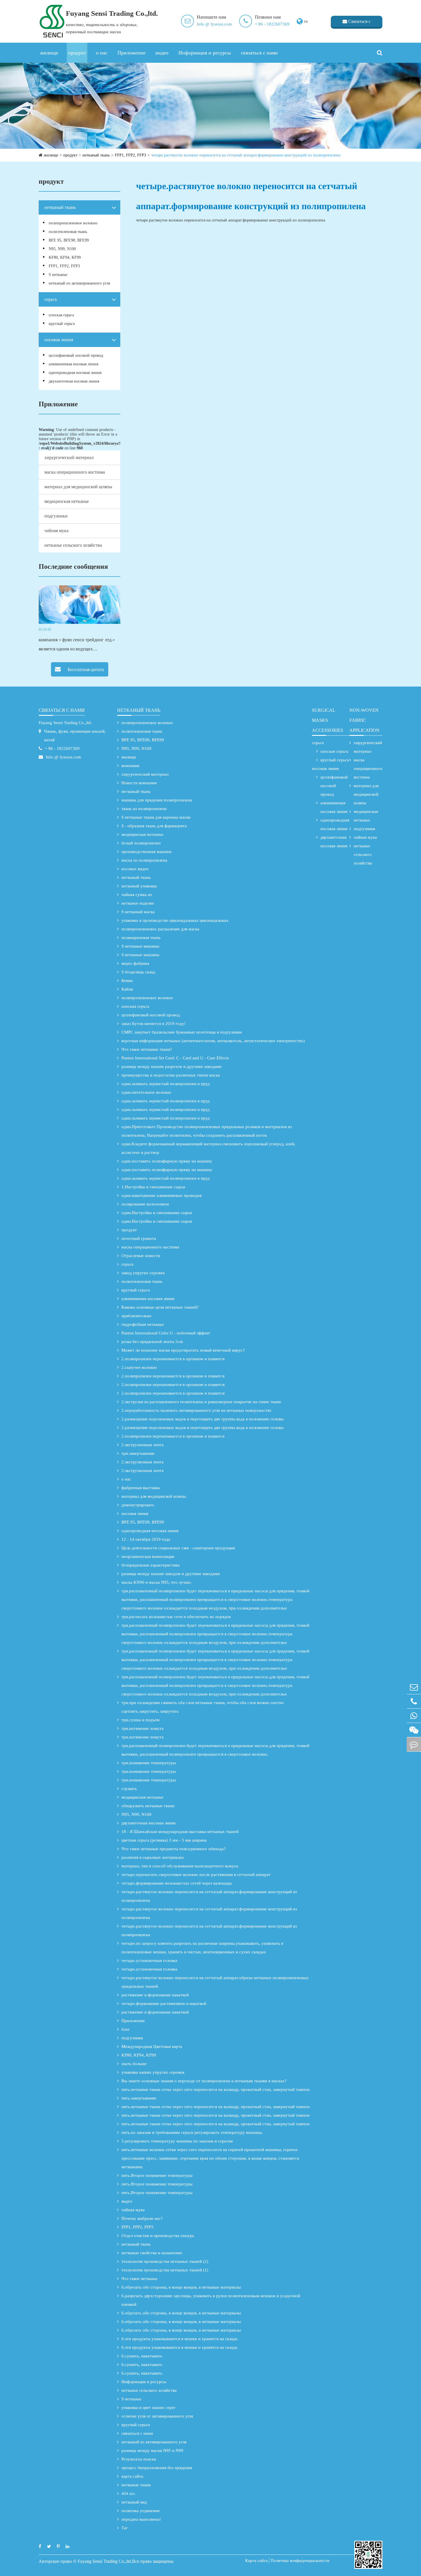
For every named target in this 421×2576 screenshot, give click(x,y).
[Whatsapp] (414, 1716)
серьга (51, 299)
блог (126, 2029)
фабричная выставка (141, 1488)
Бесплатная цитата (85, 670)
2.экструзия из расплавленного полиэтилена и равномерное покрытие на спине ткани (201, 1402)
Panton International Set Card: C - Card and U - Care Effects (175, 1058)
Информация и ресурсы (205, 53)
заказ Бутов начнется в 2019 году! (154, 1024)
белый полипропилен (141, 843)
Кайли (127, 989)
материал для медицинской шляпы (78, 487)
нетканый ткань (96, 155)
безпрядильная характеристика (151, 1565)
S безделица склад (138, 972)
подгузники (56, 516)
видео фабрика (135, 963)
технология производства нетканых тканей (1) (165, 2270)
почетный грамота (139, 1238)
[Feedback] (414, 1744)
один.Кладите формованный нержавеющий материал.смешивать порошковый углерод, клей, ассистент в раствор (208, 1148)
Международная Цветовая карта (152, 2046)
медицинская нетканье (67, 501)
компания (130, 766)
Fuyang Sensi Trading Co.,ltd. (65, 723)
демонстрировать (138, 1505)
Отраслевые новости (141, 1256)
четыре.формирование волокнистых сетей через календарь (177, 1883)
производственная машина (146, 852)
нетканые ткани (136, 2485)
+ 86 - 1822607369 (272, 24)
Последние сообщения (73, 566)
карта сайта (132, 2476)
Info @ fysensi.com (214, 24)
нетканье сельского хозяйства (73, 545)
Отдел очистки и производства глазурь (158, 2236)
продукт (77, 53)
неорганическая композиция (148, 1556)
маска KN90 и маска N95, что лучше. (157, 1582)
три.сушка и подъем (140, 1720)
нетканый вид (134, 2502)
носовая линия (59, 340)
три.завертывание (138, 1453)
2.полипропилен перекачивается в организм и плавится (173, 1359)
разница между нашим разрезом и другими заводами (171, 1067)
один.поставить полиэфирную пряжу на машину (167, 1161)
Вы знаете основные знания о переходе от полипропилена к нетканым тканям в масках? (204, 2081)
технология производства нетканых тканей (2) (165, 2261)
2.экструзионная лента (142, 1445)
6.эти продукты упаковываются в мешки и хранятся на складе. (180, 2339)
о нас (102, 53)
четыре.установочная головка (149, 1961)
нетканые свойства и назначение (152, 2253)
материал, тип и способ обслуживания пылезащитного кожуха (180, 1866)
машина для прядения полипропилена (157, 800)
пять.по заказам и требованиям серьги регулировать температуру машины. (192, 2132)
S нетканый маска (138, 912)
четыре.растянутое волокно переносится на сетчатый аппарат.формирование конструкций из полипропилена (246, 155)
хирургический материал (69, 457)
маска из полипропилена (144, 860)
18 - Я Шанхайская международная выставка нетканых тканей (180, 1832)
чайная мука (56, 531)
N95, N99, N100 (62, 249)
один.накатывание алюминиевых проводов (162, 1195)
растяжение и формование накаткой (155, 1995)
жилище (49, 53)
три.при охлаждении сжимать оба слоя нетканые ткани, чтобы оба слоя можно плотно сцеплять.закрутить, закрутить (203, 1707)
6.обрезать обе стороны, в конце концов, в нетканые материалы (181, 2287)
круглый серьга (62, 324)
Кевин (127, 981)
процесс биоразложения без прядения (157, 2468)
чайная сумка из (137, 895)
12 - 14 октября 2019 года (146, 1539)
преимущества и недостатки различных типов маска (171, 1075)
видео (162, 53)
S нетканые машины (140, 946)
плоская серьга (61, 315)
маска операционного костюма (75, 472)
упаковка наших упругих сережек (153, 2072)
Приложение (131, 53)
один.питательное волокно (146, 1092)
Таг (125, 2528)
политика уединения (140, 2511)
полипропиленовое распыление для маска (160, 929)
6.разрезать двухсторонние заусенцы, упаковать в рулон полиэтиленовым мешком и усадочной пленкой (211, 2300)
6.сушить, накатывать (142, 2356)
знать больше (134, 2064)
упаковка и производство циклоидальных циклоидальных (175, 920)
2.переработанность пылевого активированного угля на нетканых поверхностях (196, 1410)
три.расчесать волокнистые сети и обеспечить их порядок (176, 1617)
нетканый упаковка (139, 886)
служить (129, 1789)
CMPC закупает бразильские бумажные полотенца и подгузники (182, 1032)
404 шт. (129, 2493)
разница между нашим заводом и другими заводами (171, 1574)
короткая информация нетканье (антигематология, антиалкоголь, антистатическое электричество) (213, 1041)
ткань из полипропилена (144, 809)
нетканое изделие (138, 903)
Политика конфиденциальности (300, 2561)
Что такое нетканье (139, 2279)
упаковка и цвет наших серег (148, 2408)
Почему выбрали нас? (142, 2218)
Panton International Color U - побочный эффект (166, 1333)
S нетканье (58, 275)
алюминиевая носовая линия (73, 364)
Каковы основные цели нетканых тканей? (160, 1307)
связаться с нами (259, 53)
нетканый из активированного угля (79, 283)
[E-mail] (414, 1687)
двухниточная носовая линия (74, 381)
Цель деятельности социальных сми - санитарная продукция (178, 1548)
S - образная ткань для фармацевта (154, 826)
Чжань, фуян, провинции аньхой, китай (75, 736)
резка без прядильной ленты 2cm (152, 1342)
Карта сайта (256, 2561)
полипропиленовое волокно (73, 223)
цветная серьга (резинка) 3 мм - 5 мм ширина (164, 1840)
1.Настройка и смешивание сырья (153, 1187)
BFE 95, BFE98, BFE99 (69, 240)
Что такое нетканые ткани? (147, 1049)
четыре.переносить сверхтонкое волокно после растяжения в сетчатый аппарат (196, 1875)
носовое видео (135, 869)
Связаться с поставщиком (357, 23)
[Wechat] (414, 1730)
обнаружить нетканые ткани (148, 1806)
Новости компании (139, 783)
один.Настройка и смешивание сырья (157, 1213)
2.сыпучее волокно (139, 1367)
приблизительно (136, 1316)
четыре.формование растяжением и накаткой (164, 2003)
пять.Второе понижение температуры (157, 2175)
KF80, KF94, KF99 (65, 257)
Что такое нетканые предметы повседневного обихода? (174, 1849)
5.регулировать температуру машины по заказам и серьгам (177, 2141)
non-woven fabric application (364, 720)
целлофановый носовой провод (76, 355)
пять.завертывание (139, 2098)
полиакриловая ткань (141, 938)
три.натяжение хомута (142, 1728)
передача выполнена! (141, 2519)
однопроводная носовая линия (75, 373)
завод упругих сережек (143, 1273)
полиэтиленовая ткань (68, 232)
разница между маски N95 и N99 (152, 2450)
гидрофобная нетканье (143, 1324)
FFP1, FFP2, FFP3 (130, 155)
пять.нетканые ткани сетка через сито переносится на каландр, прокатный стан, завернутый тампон (216, 2089)
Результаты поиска (139, 2459)
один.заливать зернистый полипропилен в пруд (166, 1084)
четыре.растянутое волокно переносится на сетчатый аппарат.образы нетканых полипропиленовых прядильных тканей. (215, 1982)
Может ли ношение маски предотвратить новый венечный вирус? (183, 1350)
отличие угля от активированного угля (157, 2416)
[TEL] (414, 1701)
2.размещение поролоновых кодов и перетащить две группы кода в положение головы (202, 1419)
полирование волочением (145, 1204)
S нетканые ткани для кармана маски (156, 817)
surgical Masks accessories (327, 720)
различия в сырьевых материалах (153, 1857)
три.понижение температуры (149, 1763)
